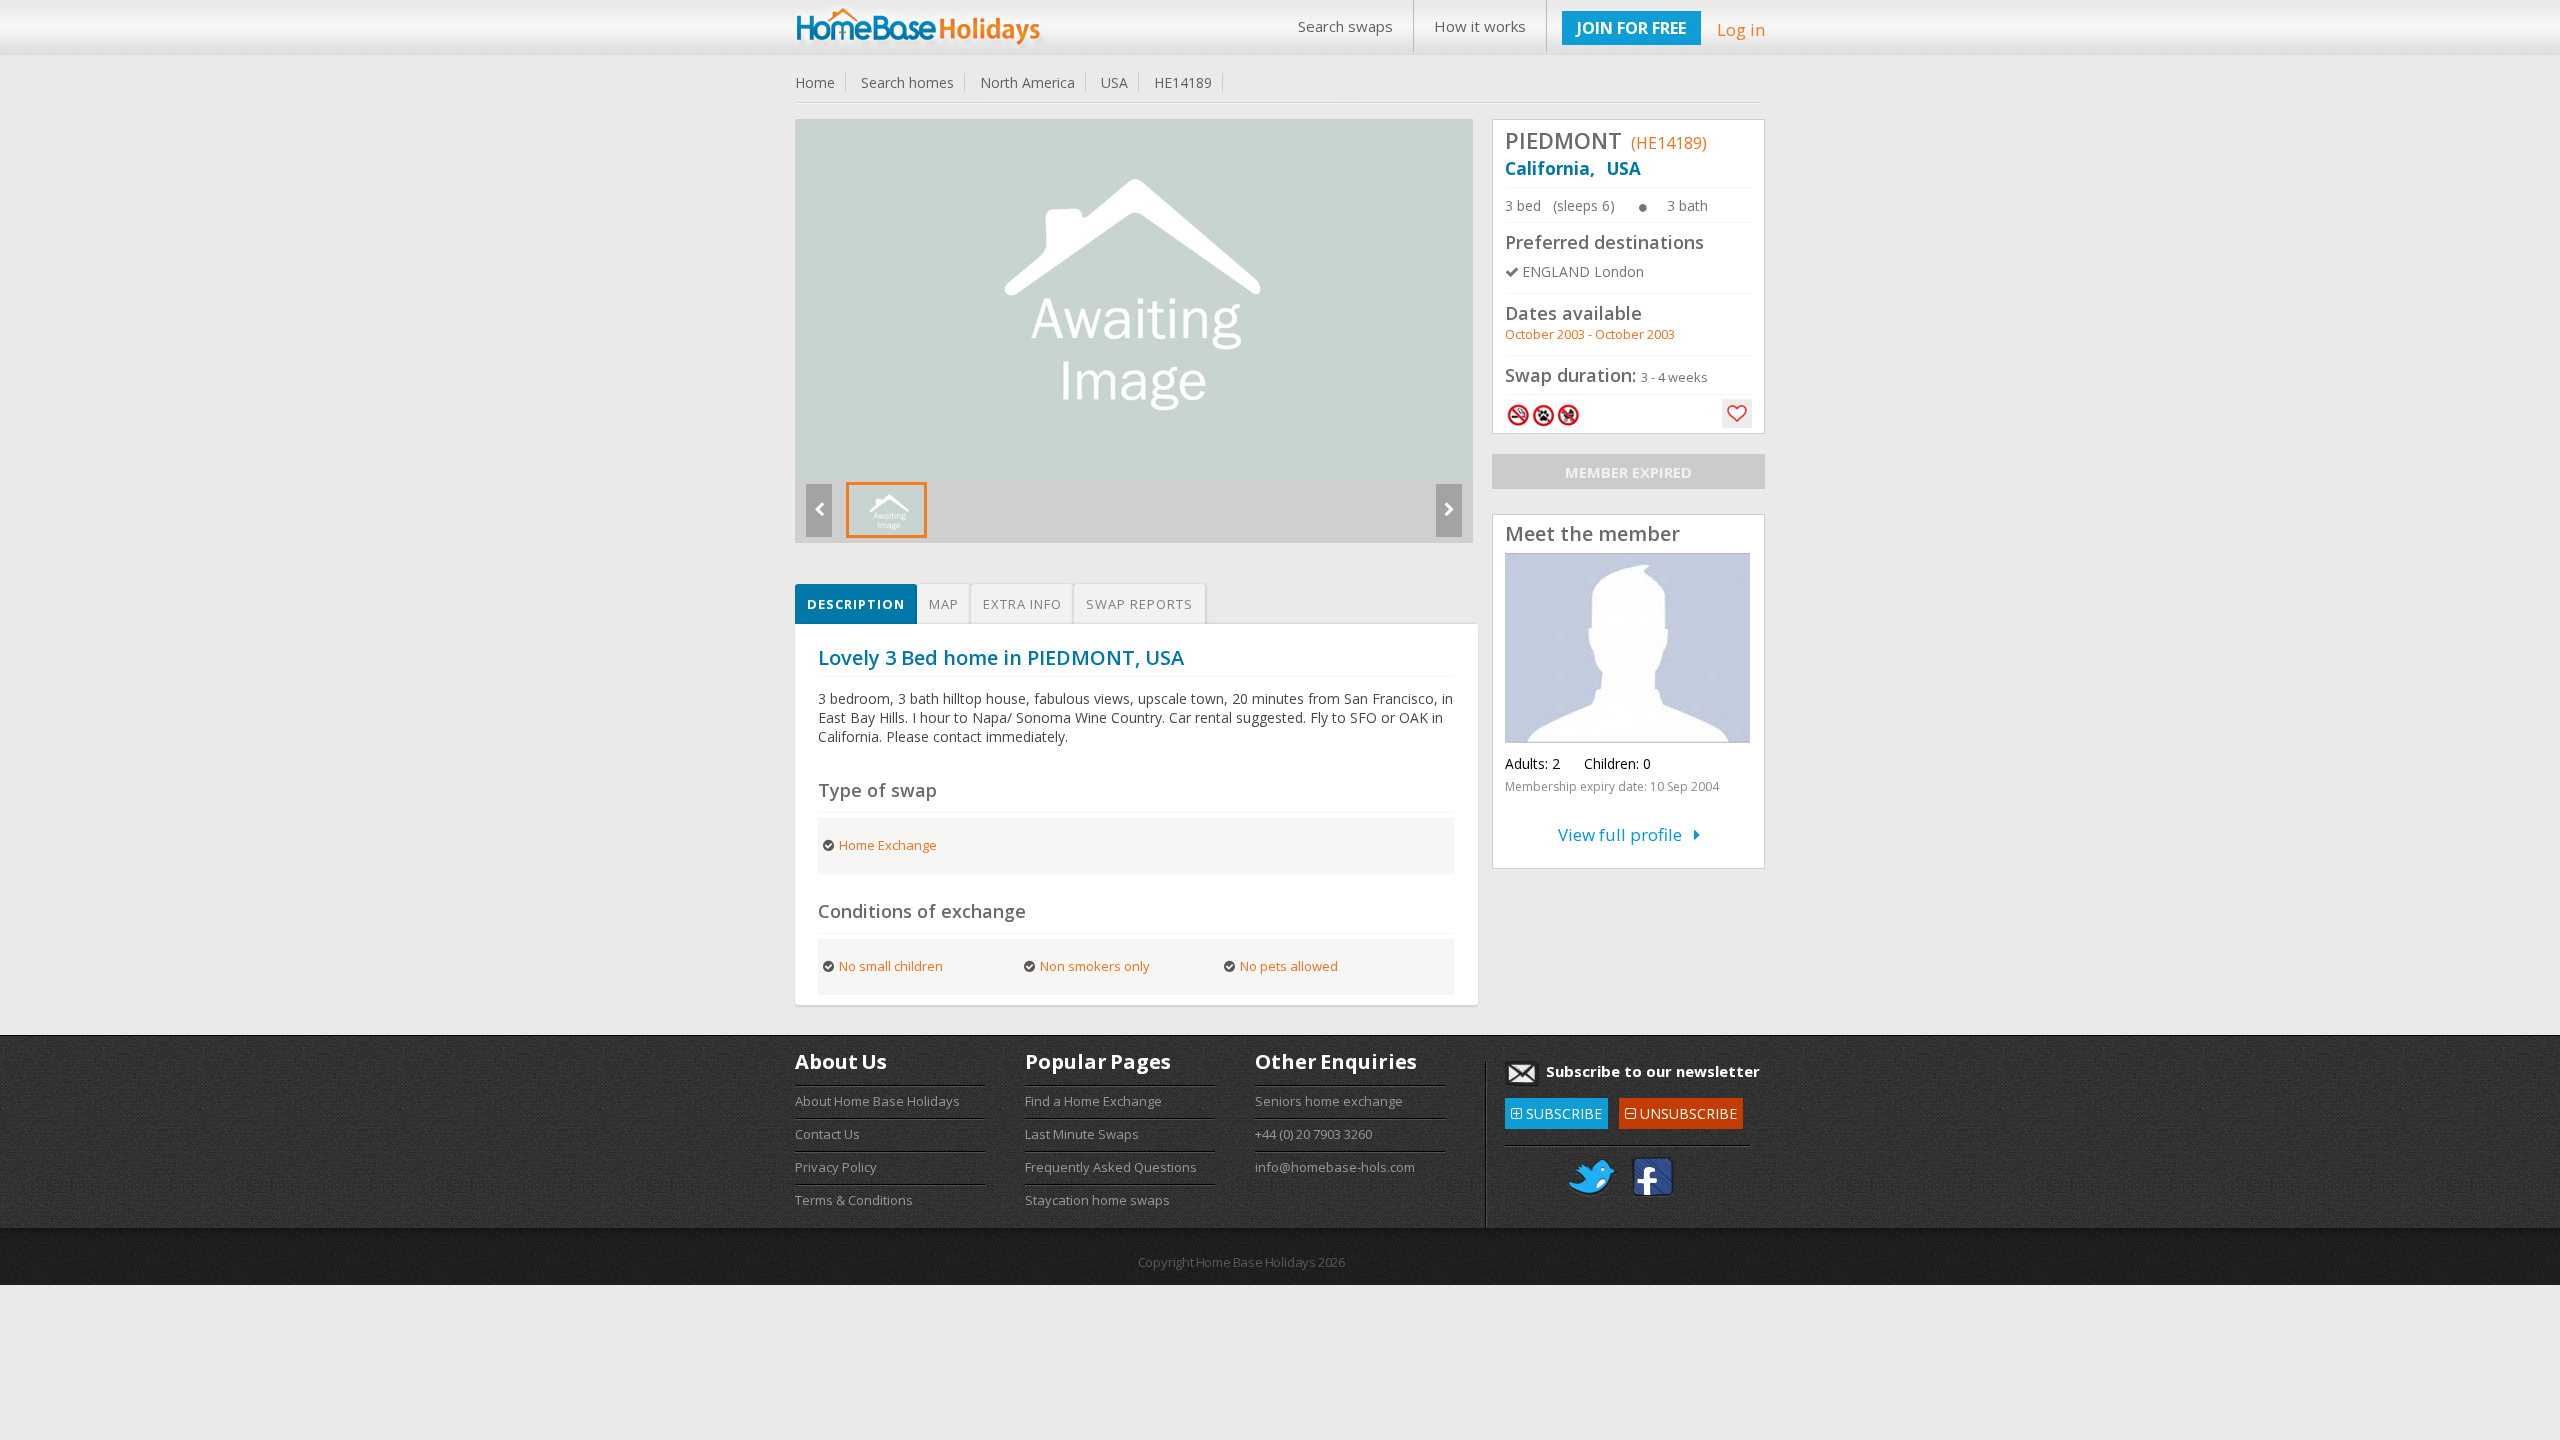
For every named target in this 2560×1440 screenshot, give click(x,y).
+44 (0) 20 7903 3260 (1313, 1134)
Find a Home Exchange (1093, 1101)
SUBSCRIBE (1556, 1110)
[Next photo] (1449, 518)
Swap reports (1139, 604)
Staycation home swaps (1097, 1200)
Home (815, 82)
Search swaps (1345, 26)
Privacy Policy (836, 1167)
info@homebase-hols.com (1335, 1167)
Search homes (907, 82)
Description (856, 604)
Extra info (1022, 604)
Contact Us (827, 1134)
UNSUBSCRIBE (1680, 1110)
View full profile (1626, 834)
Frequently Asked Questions (1111, 1167)
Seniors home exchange (1329, 1101)
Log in (1741, 29)
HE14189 (1183, 82)
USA (1114, 82)
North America (1027, 82)
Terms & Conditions (854, 1200)
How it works (1480, 26)
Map (944, 604)
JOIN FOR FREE (1631, 28)
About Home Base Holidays (877, 1101)
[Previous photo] (819, 518)
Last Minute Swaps (1082, 1134)
